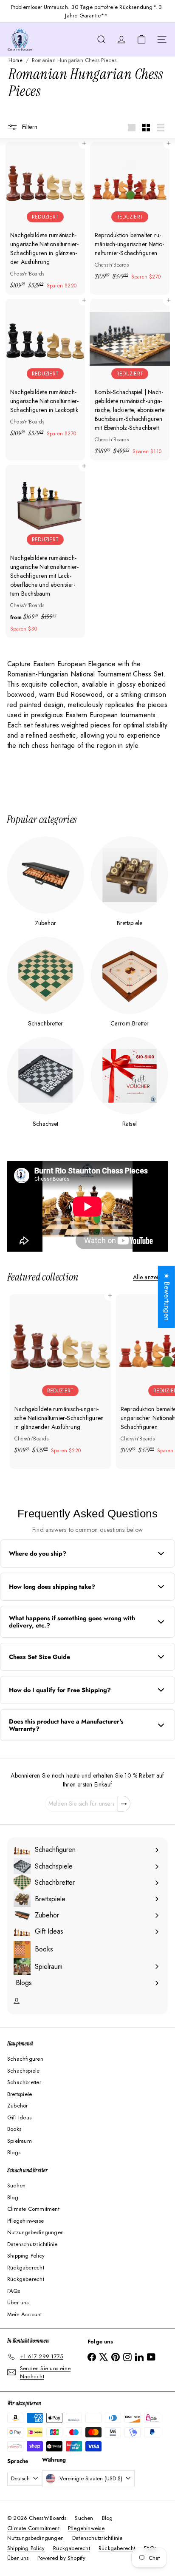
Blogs (14, 2152)
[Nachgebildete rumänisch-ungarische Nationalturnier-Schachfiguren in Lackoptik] (45, 371)
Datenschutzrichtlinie (32, 2244)
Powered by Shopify (62, 2558)
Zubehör (17, 2106)
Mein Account (25, 2314)
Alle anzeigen (150, 1277)
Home (16, 60)
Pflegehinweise (25, 2221)
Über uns (18, 2302)
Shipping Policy (26, 2256)
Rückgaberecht (26, 2268)
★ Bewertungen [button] (167, 1297)
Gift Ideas (19, 2117)
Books (14, 2129)
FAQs (14, 2291)
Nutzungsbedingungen (35, 2232)
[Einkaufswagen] (141, 40)
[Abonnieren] (124, 1804)
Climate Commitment (33, 2209)
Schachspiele (24, 2071)
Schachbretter (24, 2082)
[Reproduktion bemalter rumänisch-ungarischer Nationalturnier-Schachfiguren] (130, 214)
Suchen (16, 2185)
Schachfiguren (25, 2059)
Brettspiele (20, 2094)
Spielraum (20, 2141)
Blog (13, 2197)
